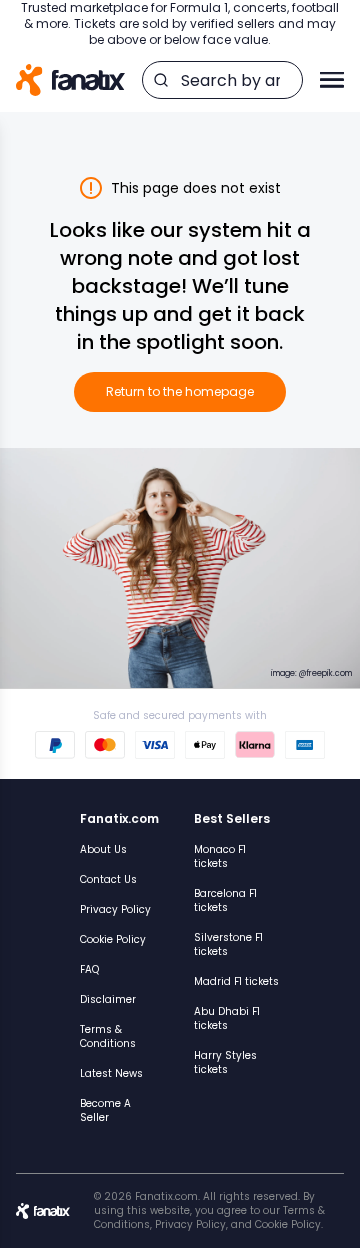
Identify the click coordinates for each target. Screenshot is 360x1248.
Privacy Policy (115, 909)
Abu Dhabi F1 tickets (227, 1018)
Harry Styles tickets (225, 1062)
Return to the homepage (180, 391)
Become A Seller (105, 1110)
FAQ (89, 969)
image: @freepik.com (311, 673)
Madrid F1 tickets (236, 981)
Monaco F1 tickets (220, 856)
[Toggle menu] (332, 80)
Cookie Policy (113, 939)
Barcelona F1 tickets (225, 900)
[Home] (70, 80)
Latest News (111, 1073)
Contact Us (108, 879)
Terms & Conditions (108, 1036)
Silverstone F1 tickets (228, 944)
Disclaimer (108, 999)
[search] (161, 80)
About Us (103, 849)
